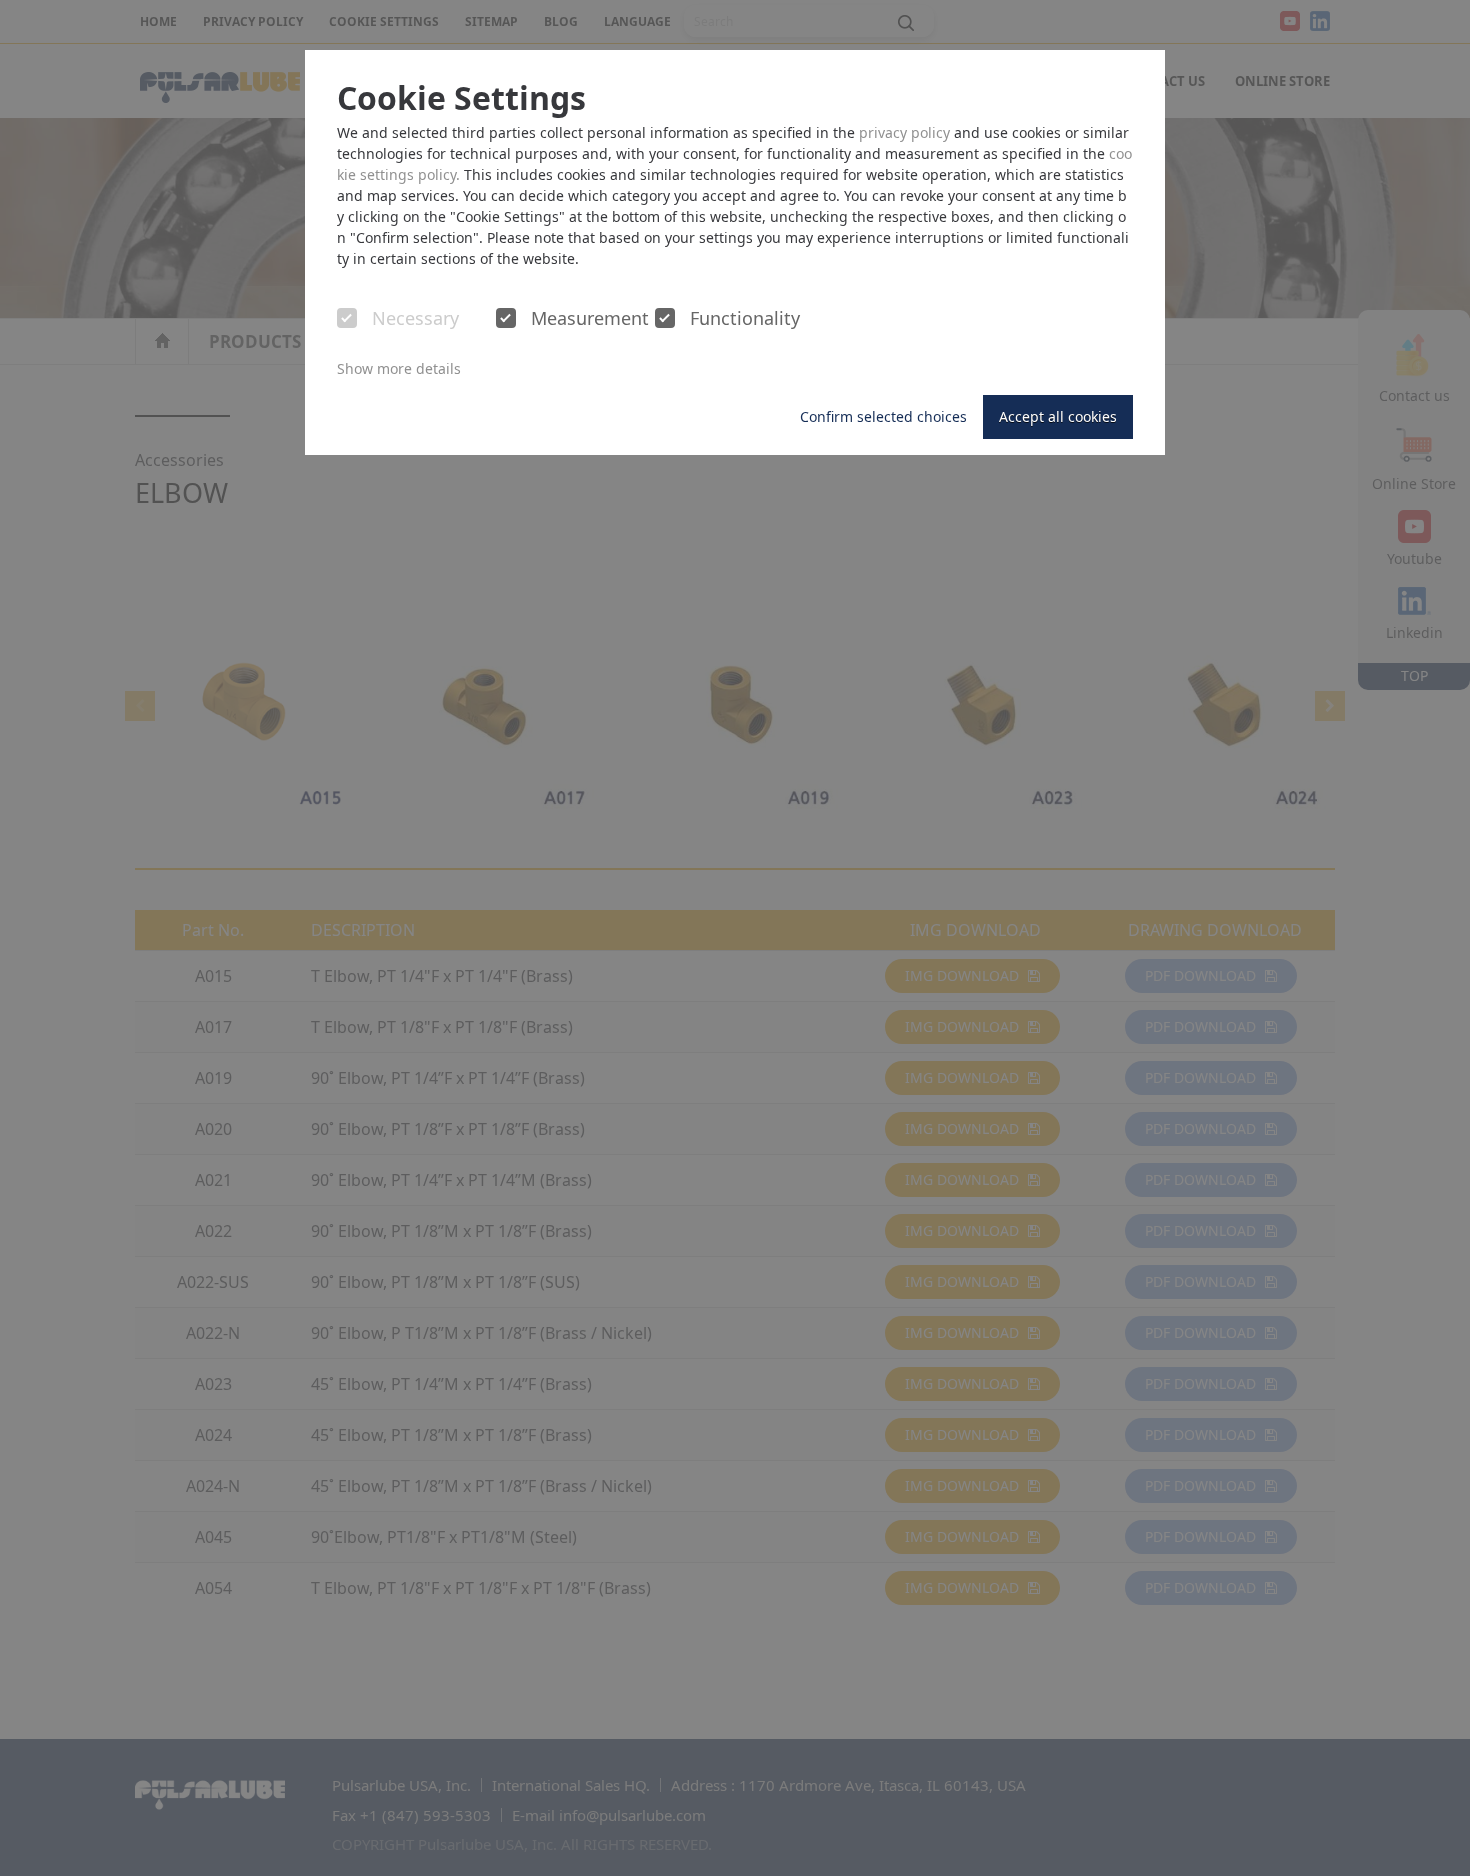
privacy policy (904, 132)
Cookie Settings (461, 98)
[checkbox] (347, 318)
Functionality (745, 319)
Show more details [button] (399, 368)
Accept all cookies (1058, 416)
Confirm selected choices (883, 416)
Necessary (415, 319)
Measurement (590, 319)
